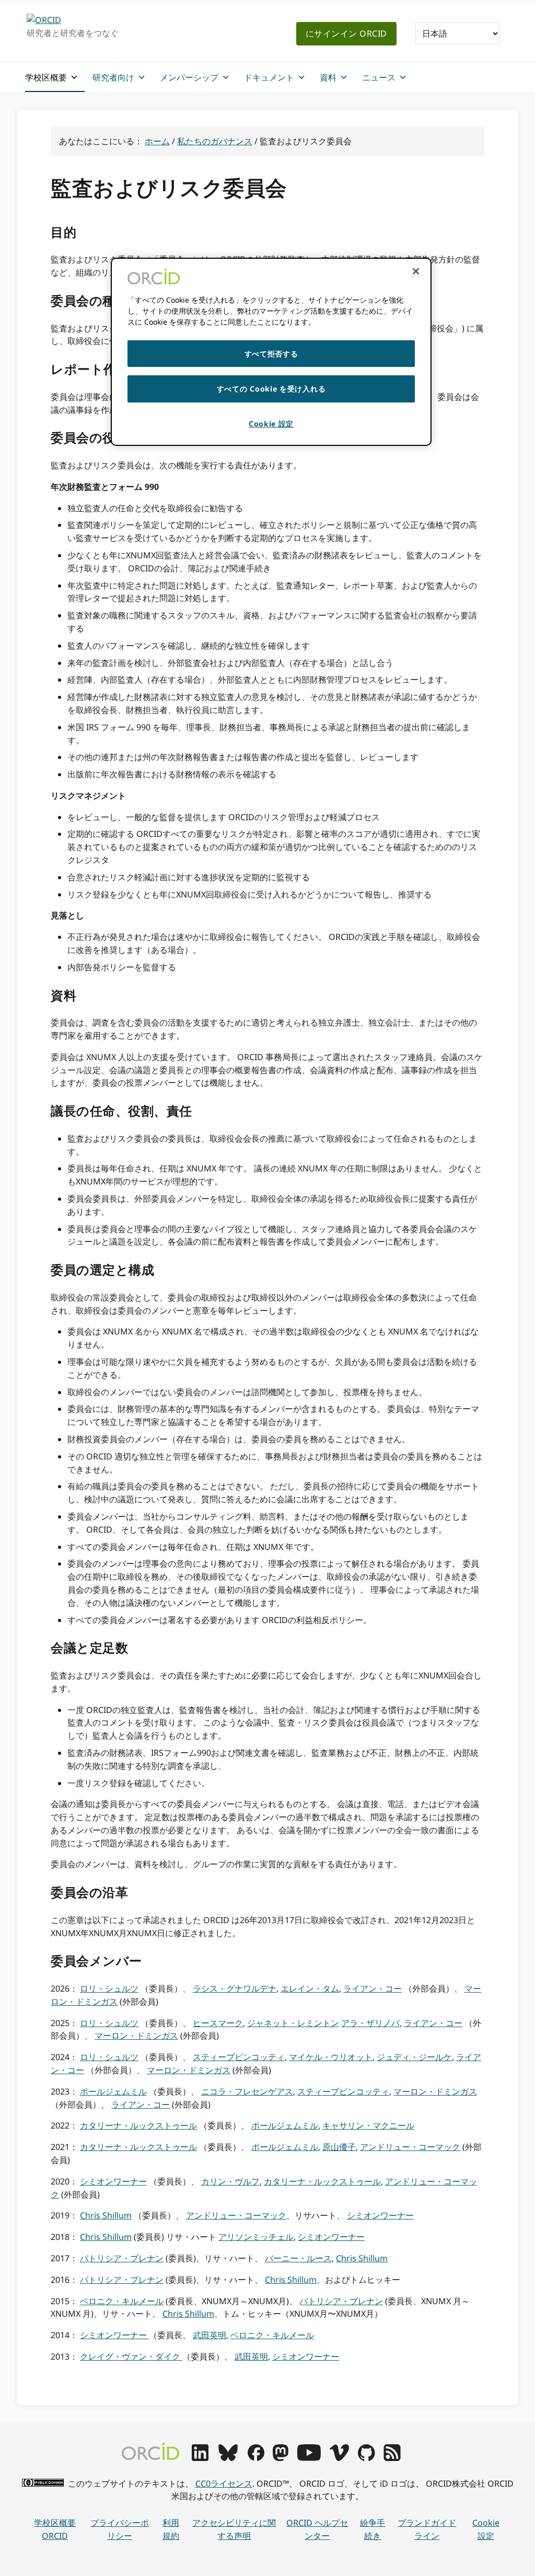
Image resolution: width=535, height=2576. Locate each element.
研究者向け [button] (113, 77)
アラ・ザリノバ (370, 2023)
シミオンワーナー (113, 2181)
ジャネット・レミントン (293, 2023)
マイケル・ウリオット (331, 2057)
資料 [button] (328, 77)
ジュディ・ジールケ (414, 2057)
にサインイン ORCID (346, 33)
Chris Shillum (106, 2215)
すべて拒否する (271, 354)
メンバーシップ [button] (189, 77)
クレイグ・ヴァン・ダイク (131, 2356)
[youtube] (309, 2458)
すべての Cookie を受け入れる (271, 389)
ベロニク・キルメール (122, 2301)
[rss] (392, 2458)
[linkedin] (200, 2458)
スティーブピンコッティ (239, 2057)
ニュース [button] (379, 77)
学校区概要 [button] (46, 77)
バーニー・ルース (298, 2258)
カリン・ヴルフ (230, 2181)
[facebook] (256, 2458)
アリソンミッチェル (256, 2237)
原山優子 (339, 2147)
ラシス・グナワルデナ (235, 1988)
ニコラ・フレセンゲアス (247, 2091)
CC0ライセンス (224, 2483)
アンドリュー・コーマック (410, 2147)
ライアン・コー (373, 1988)
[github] (366, 2458)
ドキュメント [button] (269, 77)
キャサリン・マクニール (368, 2125)
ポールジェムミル (113, 2091)
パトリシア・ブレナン (122, 2258)
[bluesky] (228, 2458)
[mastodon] (281, 2458)
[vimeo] (339, 2458)
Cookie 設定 (486, 2529)
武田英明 (210, 2335)
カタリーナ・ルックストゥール (138, 2125)
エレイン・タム (310, 1988)
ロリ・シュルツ (109, 1988)
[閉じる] (416, 271)
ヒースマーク (218, 2023)
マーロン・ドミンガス (136, 2035)
